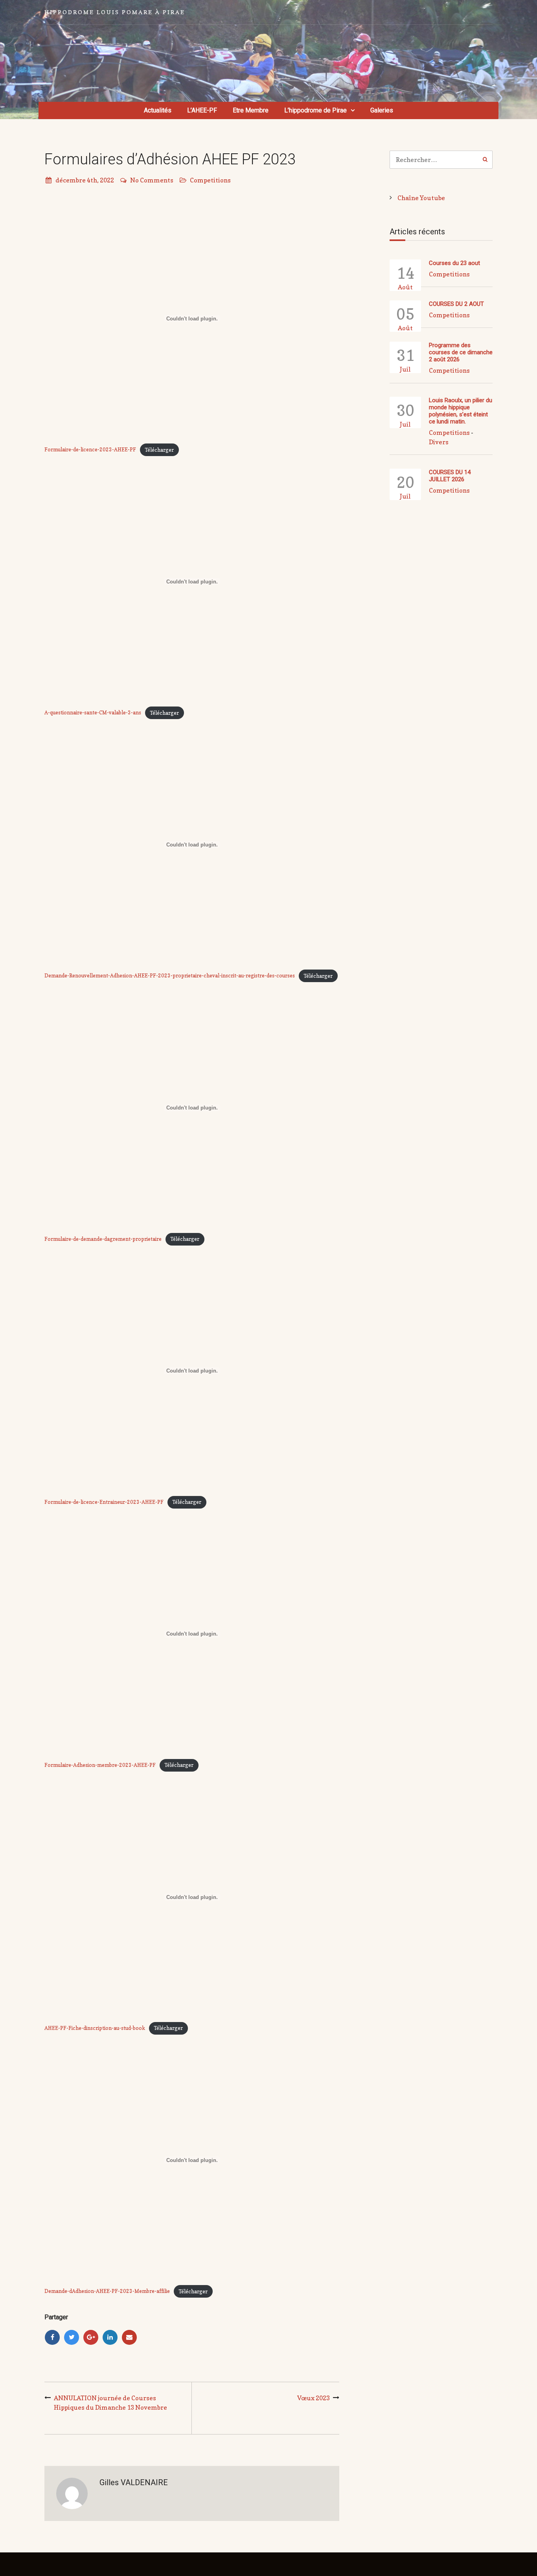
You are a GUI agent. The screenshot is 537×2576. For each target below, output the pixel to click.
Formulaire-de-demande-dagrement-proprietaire (103, 1239)
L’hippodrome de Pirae (315, 110)
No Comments (152, 180)
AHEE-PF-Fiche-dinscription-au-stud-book (95, 2028)
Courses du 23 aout (454, 263)
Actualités (158, 110)
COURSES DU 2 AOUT (456, 304)
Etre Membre (251, 110)
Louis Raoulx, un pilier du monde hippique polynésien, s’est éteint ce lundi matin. (461, 411)
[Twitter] (72, 2337)
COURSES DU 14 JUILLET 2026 (450, 476)
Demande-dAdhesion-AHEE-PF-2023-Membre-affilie (107, 2292)
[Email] (129, 2337)
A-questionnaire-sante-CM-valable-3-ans (93, 713)
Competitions (210, 180)
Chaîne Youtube (421, 198)
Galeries (382, 110)
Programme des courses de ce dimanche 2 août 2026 (461, 352)
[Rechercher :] (441, 160)
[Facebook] (52, 2337)
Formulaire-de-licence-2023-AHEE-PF (90, 450)
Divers (439, 442)
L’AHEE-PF (202, 110)
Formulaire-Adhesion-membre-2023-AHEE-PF (100, 1765)
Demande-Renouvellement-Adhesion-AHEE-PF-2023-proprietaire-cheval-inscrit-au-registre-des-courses (170, 976)
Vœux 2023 (314, 2398)
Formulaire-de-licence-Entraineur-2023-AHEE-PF (104, 1502)
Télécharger (159, 450)
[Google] (91, 2337)
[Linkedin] (110, 2337)
